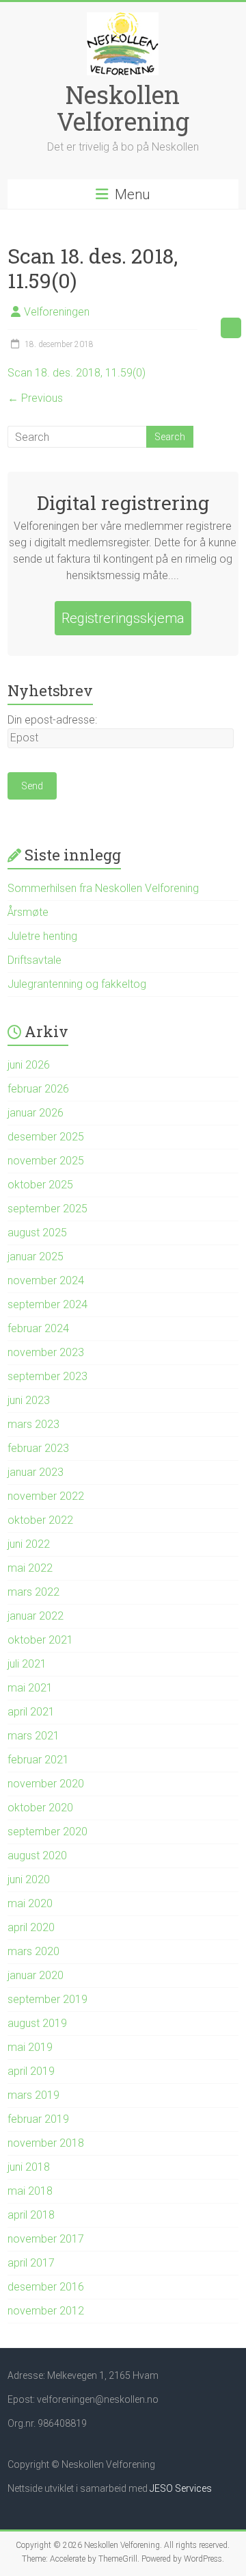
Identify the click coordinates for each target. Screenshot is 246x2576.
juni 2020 (29, 1879)
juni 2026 (29, 1065)
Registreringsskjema (123, 618)
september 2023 (47, 1376)
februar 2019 (38, 2119)
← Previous (35, 398)
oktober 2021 (40, 1640)
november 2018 (46, 2143)
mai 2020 (30, 1903)
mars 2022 (33, 1592)
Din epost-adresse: (52, 720)
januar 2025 (36, 1257)
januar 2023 (36, 1472)
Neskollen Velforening (123, 108)
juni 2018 (29, 2167)
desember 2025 (46, 1137)
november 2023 (46, 1352)
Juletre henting (42, 936)
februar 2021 (38, 1760)
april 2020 (31, 1927)
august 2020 (37, 1856)
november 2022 (46, 1496)
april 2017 (31, 2263)
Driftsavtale (35, 960)
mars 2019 (33, 2095)
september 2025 (47, 1209)
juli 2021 (27, 1664)
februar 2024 (38, 1328)
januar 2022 (36, 1616)
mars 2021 (33, 1736)
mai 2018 (30, 2191)
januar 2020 (36, 1975)
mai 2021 (30, 1688)
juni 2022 (29, 1544)
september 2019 (47, 1999)
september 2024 (47, 1304)
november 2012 (46, 2311)
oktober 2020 (40, 1808)
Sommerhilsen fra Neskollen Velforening (103, 888)
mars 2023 (33, 1424)
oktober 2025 (40, 1185)
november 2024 (46, 1280)
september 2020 (47, 1832)
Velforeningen (57, 312)
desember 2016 (46, 2287)
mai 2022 (30, 1568)
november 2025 (46, 1161)
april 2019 (31, 2071)
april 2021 (31, 1712)
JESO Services (181, 2488)
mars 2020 (33, 1951)
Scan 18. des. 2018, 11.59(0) (77, 373)
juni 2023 (29, 1400)
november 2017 (46, 2239)
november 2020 (46, 1784)
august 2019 (37, 2023)
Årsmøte (28, 912)
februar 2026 (38, 1089)
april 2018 (31, 2215)
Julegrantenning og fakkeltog (77, 984)
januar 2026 (36, 1113)
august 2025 (37, 1233)
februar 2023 (38, 1448)
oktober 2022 (40, 1520)
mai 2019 (30, 2047)
